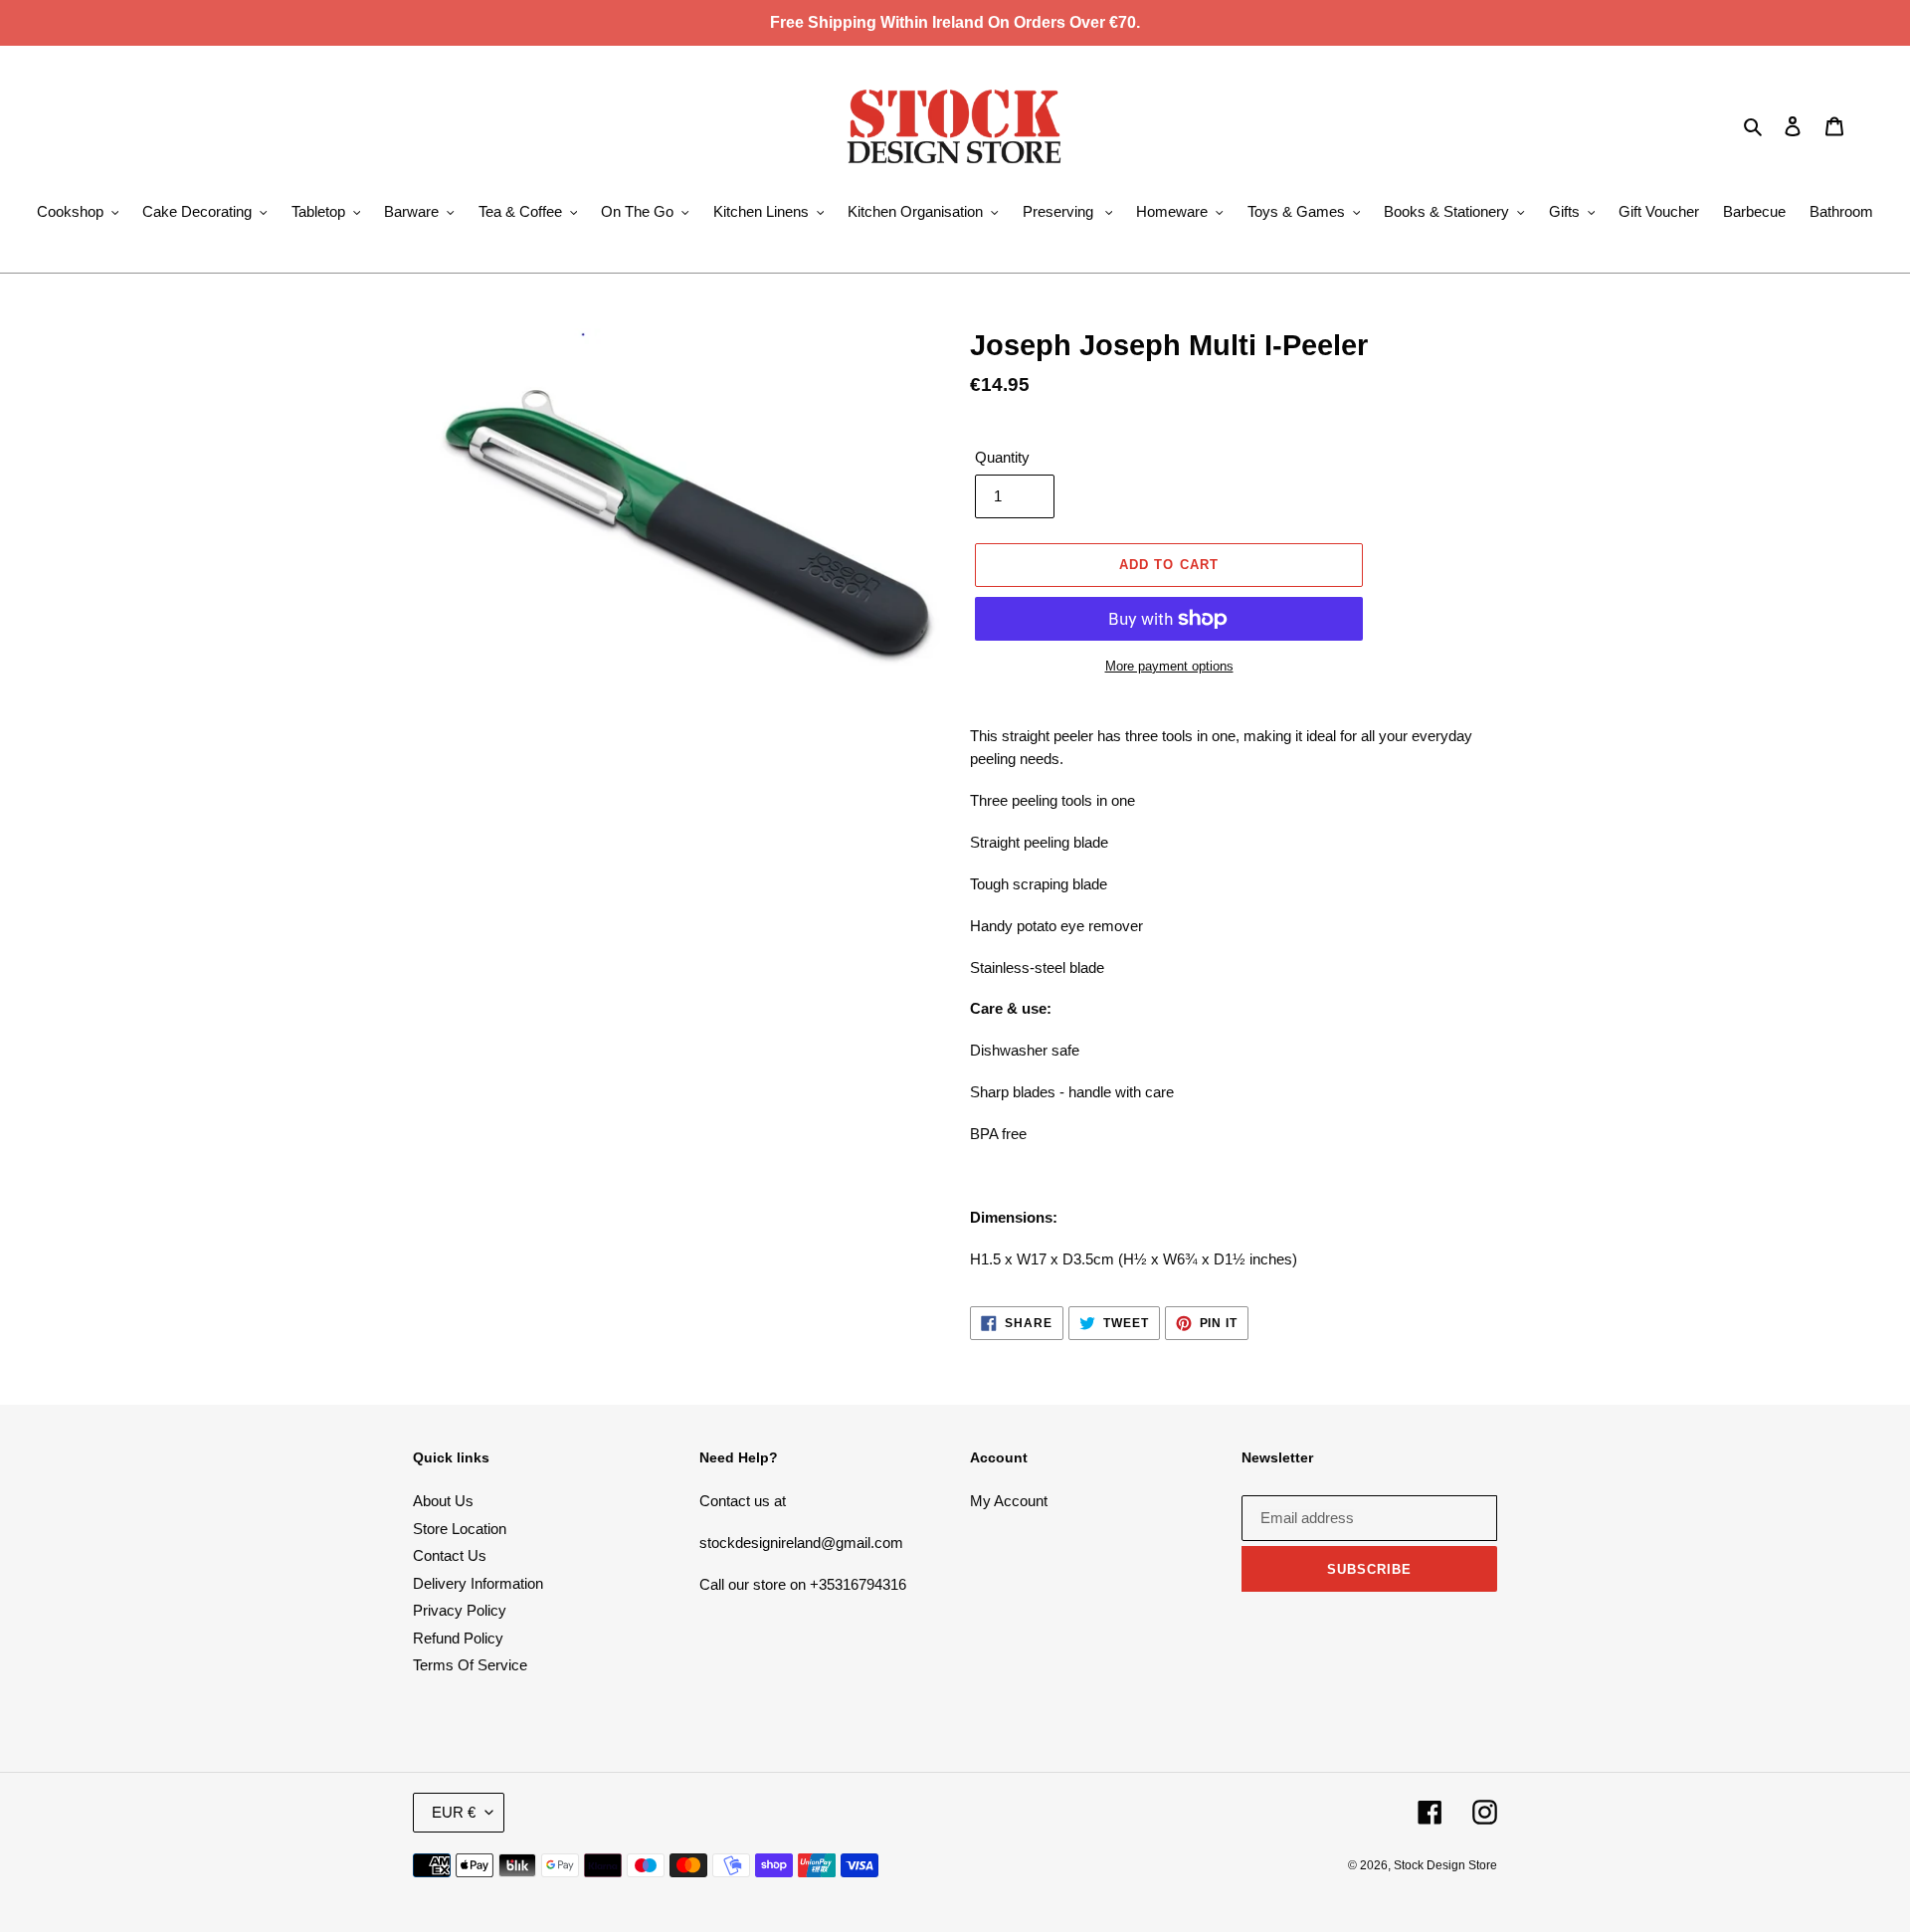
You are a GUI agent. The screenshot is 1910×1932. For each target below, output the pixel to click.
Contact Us (450, 1555)
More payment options (1169, 666)
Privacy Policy (460, 1610)
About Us (443, 1501)
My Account (1009, 1501)
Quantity (1002, 457)
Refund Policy (458, 1638)
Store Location (460, 1529)
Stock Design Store (1445, 1865)
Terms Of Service (470, 1665)
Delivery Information (478, 1583)
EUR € (454, 1812)
